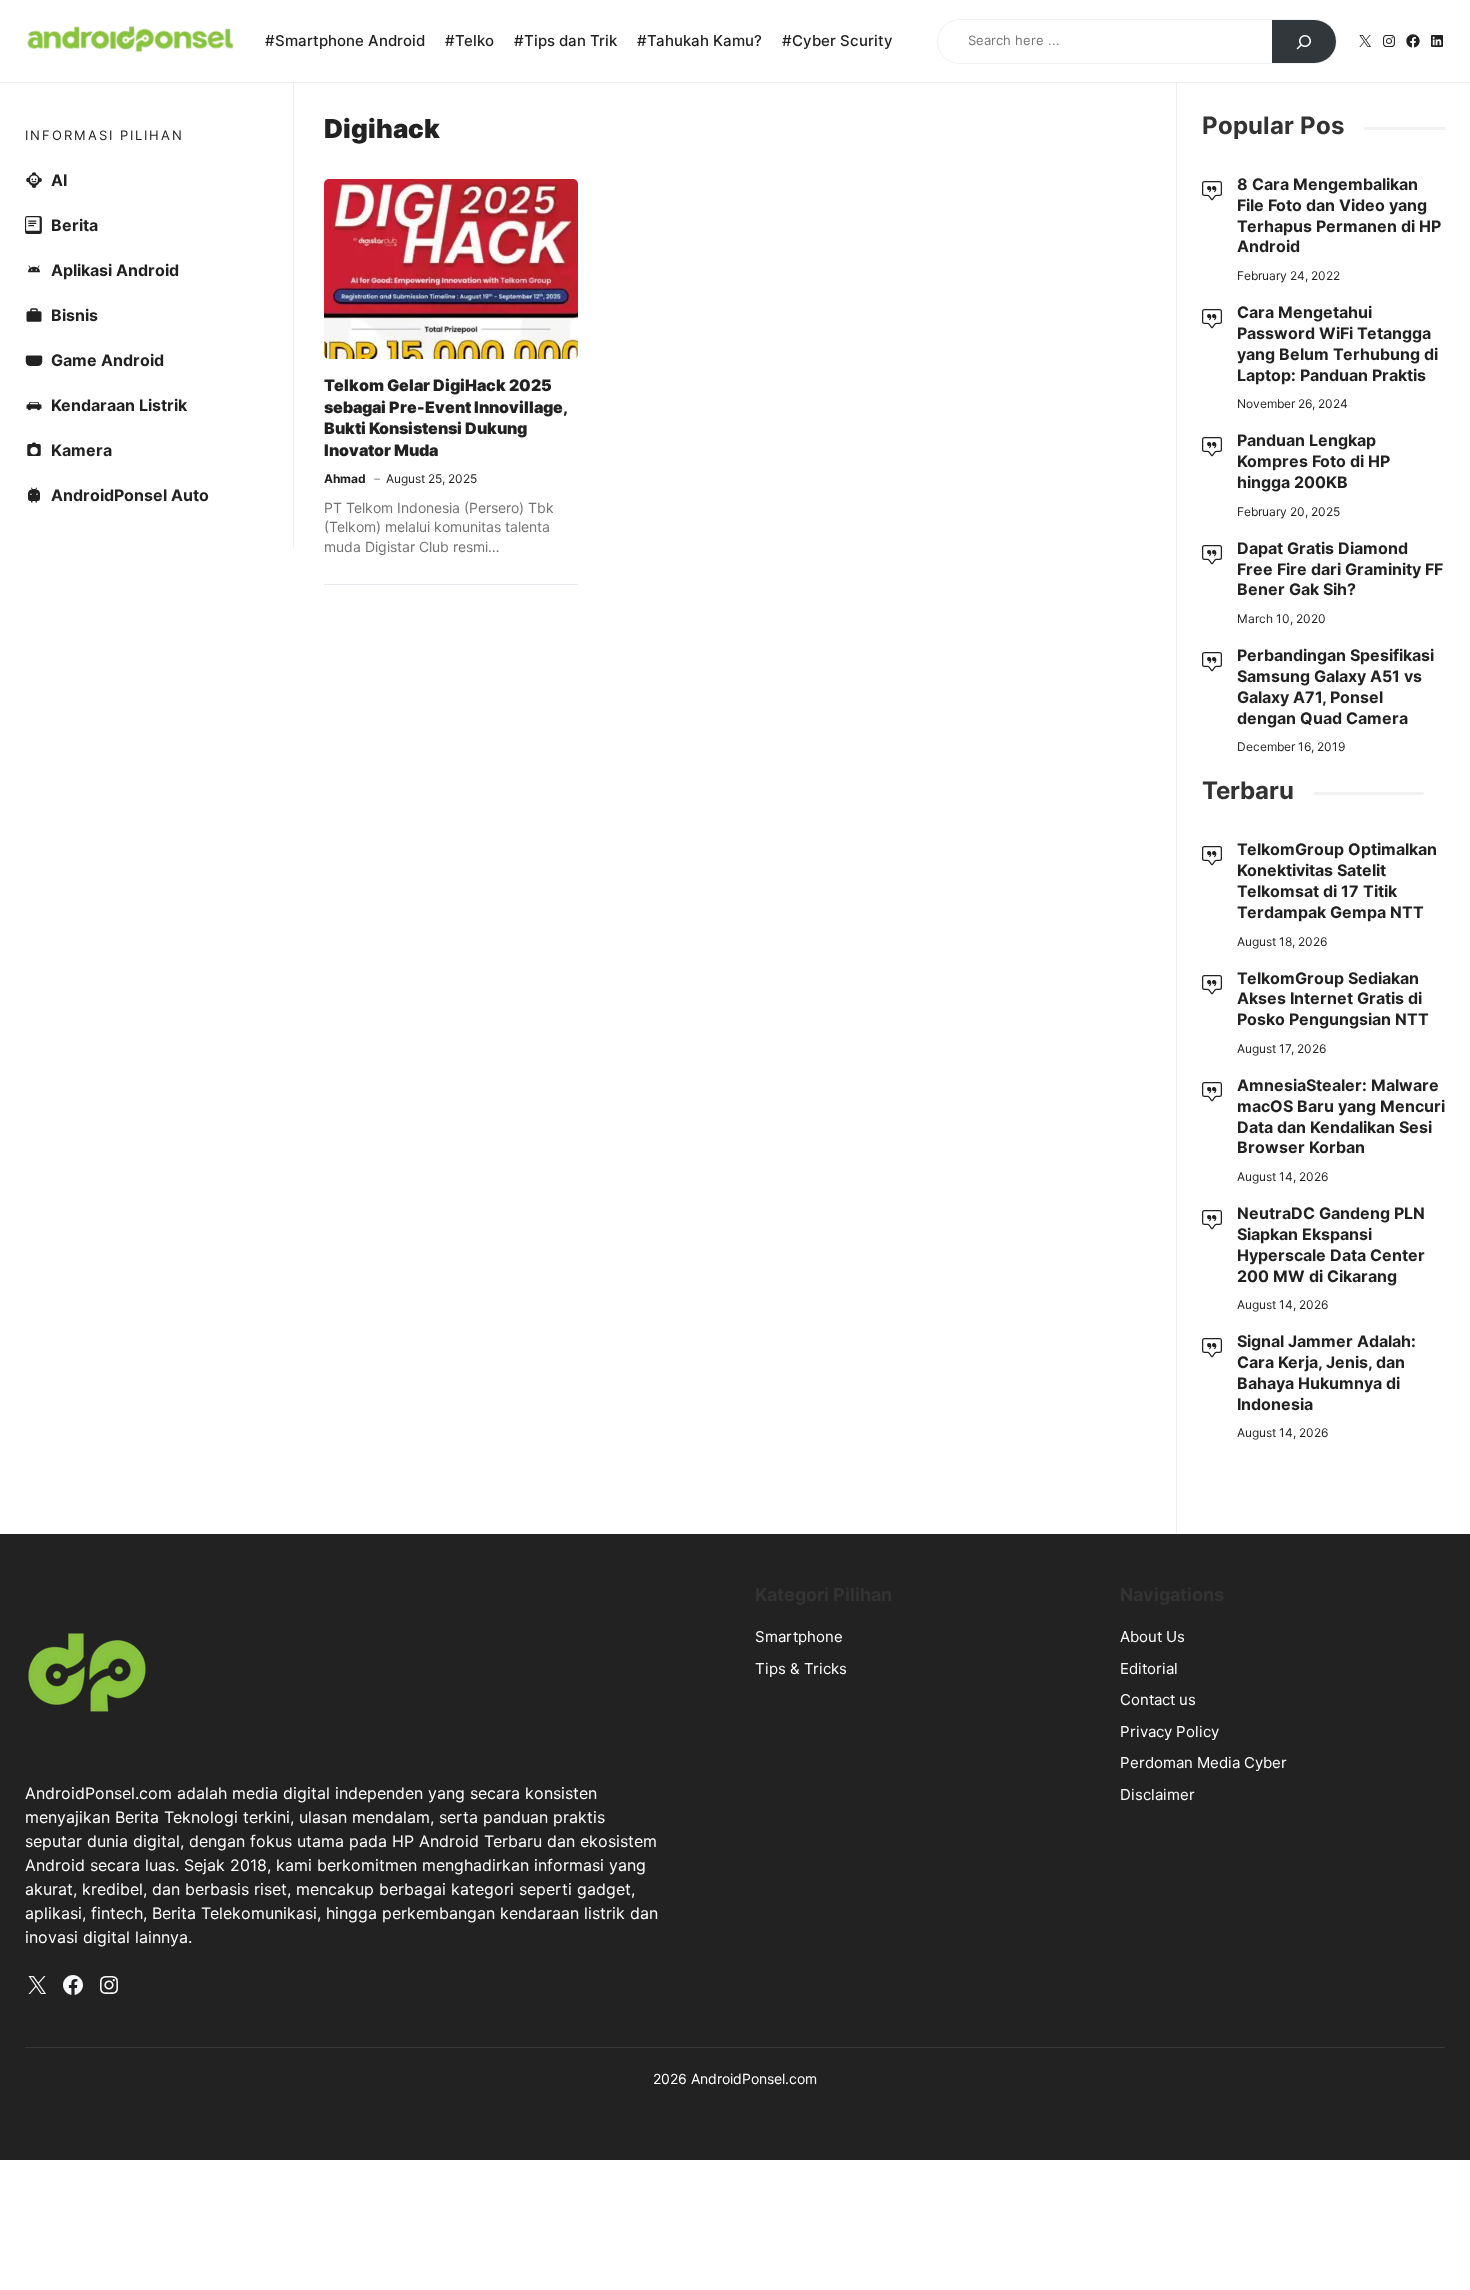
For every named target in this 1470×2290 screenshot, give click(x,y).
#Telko (469, 40)
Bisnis (74, 315)
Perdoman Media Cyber (1203, 1762)
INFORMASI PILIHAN (104, 135)
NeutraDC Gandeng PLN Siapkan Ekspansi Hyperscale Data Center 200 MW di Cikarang (1331, 1244)
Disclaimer (1157, 1794)
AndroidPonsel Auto (130, 495)
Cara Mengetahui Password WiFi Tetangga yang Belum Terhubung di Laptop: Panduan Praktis (1337, 343)
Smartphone (799, 1636)
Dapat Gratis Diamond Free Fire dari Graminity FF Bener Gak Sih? (1340, 569)
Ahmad (345, 478)
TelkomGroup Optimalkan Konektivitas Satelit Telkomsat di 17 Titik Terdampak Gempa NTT (1337, 880)
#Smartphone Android (345, 40)
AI (59, 180)
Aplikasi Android (115, 270)
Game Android (107, 360)
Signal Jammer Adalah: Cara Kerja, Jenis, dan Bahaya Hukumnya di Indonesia (1326, 1372)
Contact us (1158, 1699)
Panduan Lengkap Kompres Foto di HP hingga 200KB (1313, 461)
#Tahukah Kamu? (699, 40)
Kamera (81, 450)
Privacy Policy (1169, 1731)
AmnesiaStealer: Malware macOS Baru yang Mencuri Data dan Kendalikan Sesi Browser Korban (1341, 1116)
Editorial (1149, 1668)
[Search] (1304, 42)
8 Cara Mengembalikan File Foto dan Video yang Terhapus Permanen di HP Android (1339, 215)
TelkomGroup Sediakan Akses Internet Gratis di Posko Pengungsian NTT (1333, 999)
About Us (1152, 1636)
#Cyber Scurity (837, 40)
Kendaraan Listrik (119, 405)
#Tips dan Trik (565, 40)
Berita (74, 225)
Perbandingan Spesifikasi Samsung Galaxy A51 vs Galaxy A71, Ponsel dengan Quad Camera (1335, 686)
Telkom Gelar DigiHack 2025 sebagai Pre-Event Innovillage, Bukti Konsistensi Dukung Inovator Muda (445, 417)
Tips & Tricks (801, 1668)
